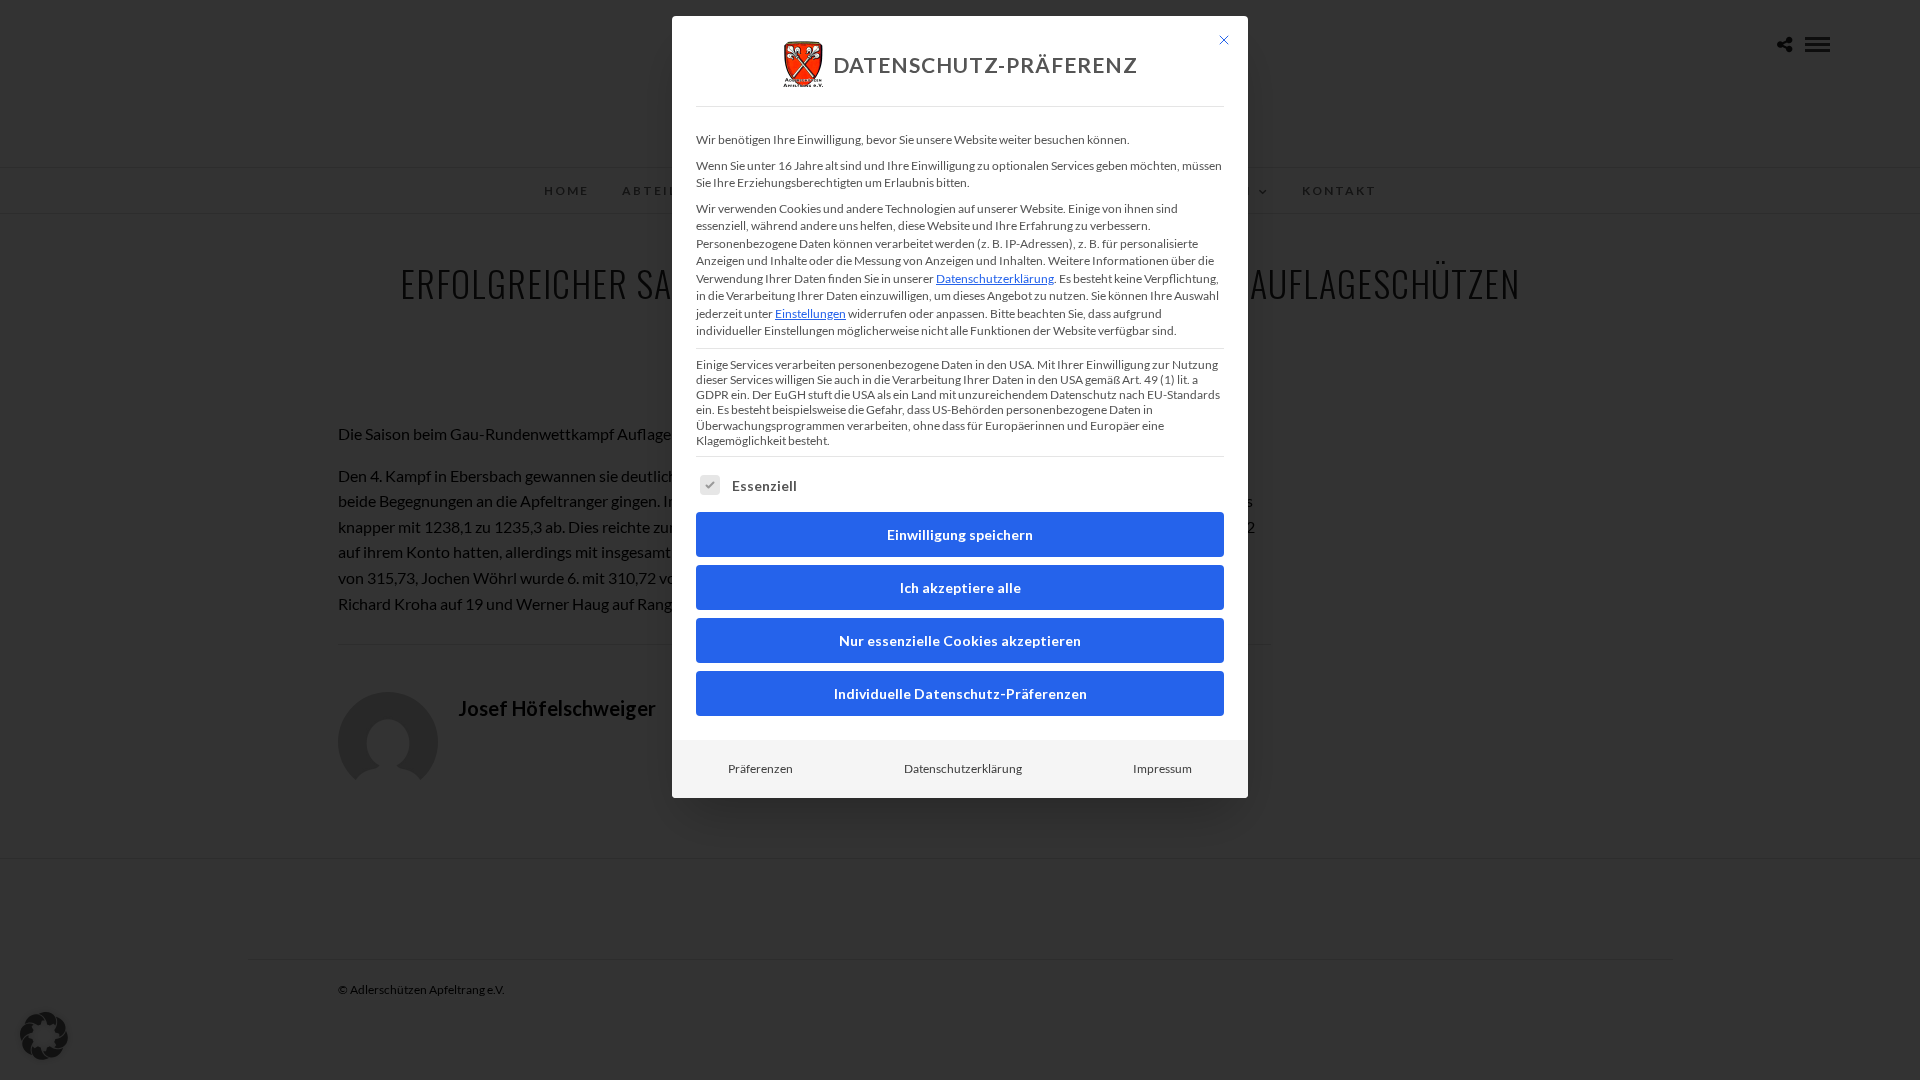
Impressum (1162, 768)
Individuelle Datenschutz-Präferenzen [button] (960, 693)
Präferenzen (760, 768)
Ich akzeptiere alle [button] (960, 587)
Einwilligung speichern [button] (960, 534)
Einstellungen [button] (810, 313)
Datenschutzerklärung (995, 278)
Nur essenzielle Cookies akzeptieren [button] (960, 640)
